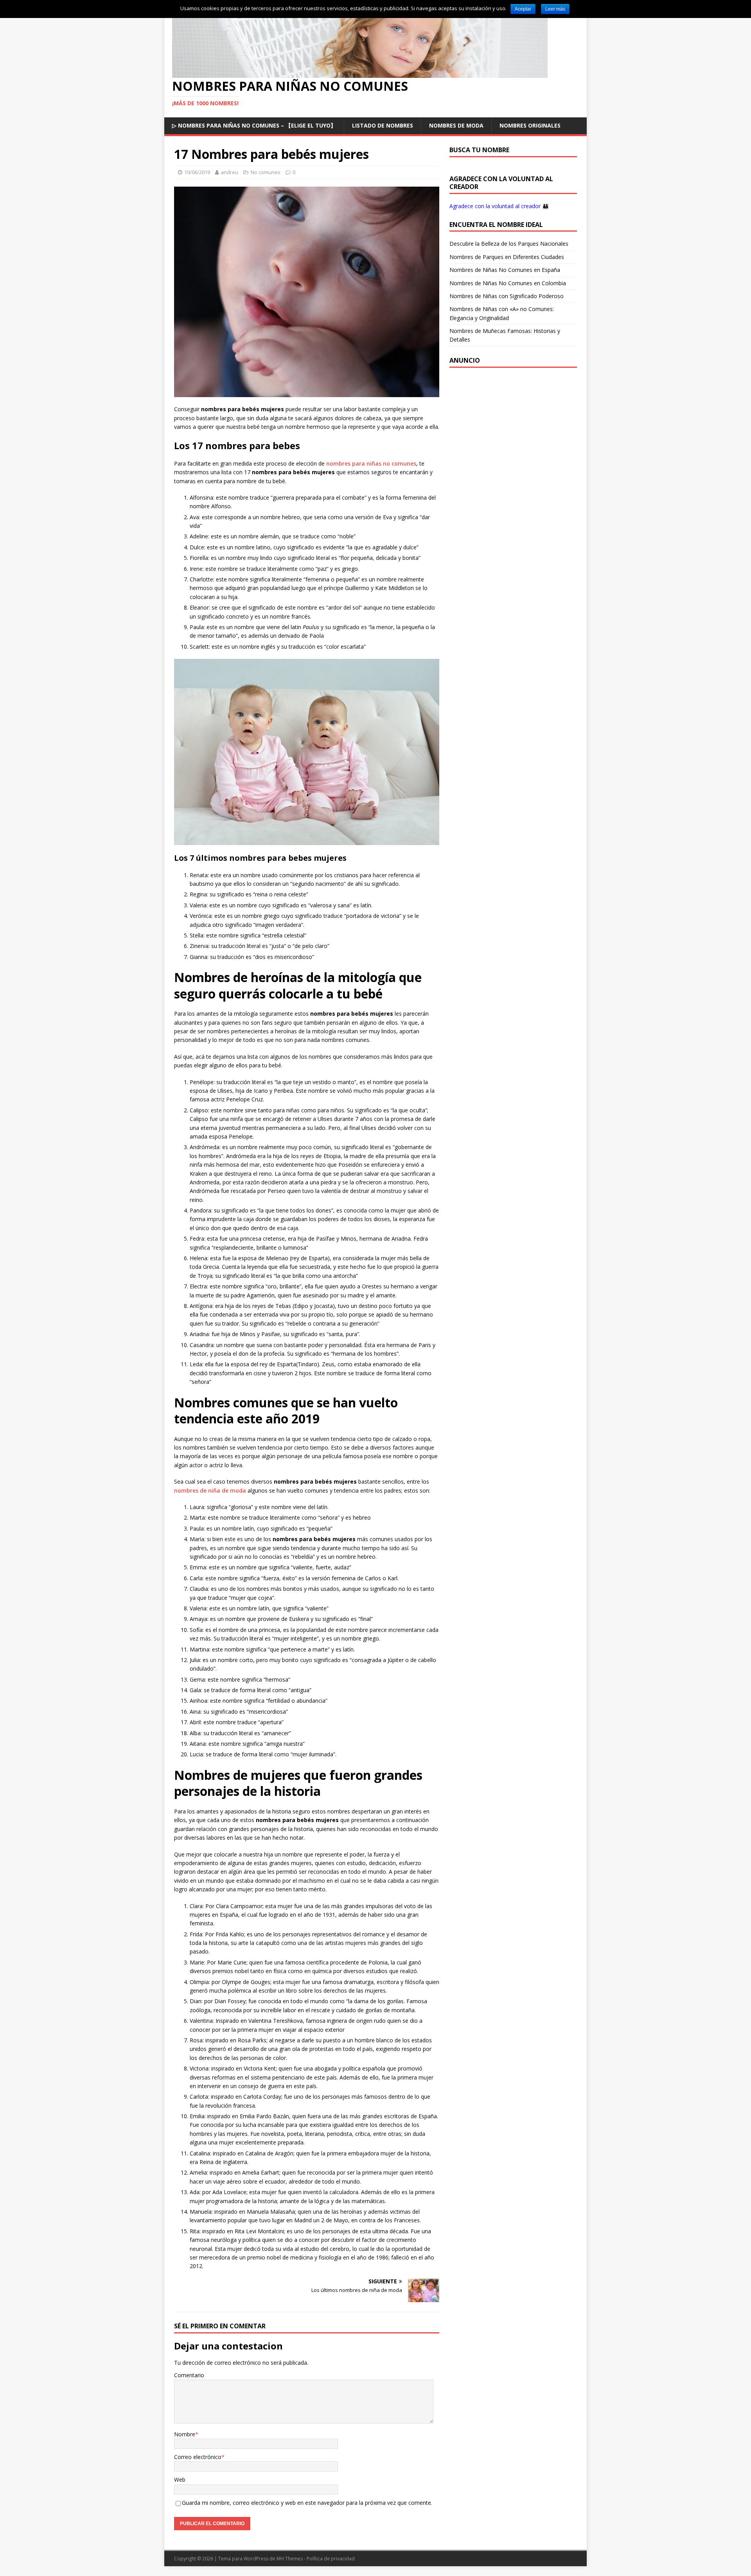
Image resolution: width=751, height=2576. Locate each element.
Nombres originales (530, 125)
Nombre (185, 2434)
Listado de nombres (383, 125)
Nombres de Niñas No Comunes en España (505, 270)
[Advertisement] (513, 425)
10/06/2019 (197, 172)
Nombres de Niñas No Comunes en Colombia (508, 283)
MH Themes (290, 2559)
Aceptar (523, 9)
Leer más (555, 9)
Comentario (189, 2375)
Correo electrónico (198, 2457)
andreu (229, 172)
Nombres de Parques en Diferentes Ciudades (507, 257)
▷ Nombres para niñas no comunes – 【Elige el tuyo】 (254, 125)
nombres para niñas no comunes (371, 463)
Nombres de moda (456, 125)
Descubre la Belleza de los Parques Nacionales (509, 244)
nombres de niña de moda (210, 1490)
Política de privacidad (331, 2559)
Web (180, 2480)
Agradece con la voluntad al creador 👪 (499, 206)
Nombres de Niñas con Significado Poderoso (507, 296)
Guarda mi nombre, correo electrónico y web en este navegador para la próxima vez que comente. (307, 2503)
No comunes (266, 172)
